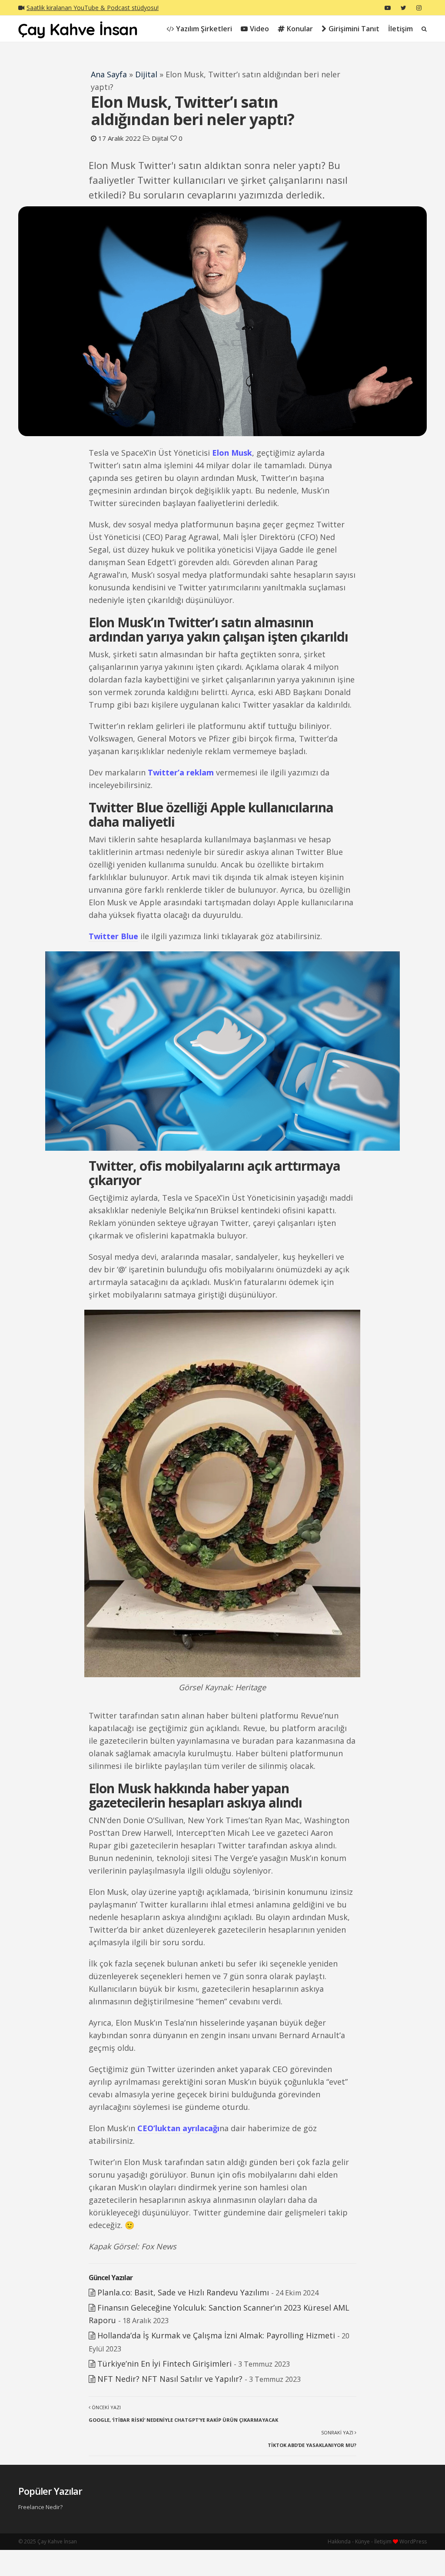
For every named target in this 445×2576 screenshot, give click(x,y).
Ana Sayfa (109, 74)
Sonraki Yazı (312, 2439)
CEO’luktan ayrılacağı (177, 2128)
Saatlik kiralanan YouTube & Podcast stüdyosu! (93, 8)
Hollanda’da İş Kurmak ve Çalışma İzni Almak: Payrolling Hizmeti (216, 2335)
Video (259, 29)
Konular (300, 29)
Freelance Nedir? (40, 2507)
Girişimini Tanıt (354, 29)
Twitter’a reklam (181, 772)
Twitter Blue (113, 936)
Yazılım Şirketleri (204, 29)
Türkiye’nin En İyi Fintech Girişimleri (164, 2364)
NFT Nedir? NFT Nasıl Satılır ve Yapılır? (170, 2379)
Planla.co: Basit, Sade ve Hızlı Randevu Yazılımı (183, 2292)
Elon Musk (232, 453)
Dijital (146, 74)
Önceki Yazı (183, 2414)
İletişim (400, 29)
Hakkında (339, 2541)
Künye (362, 2541)
